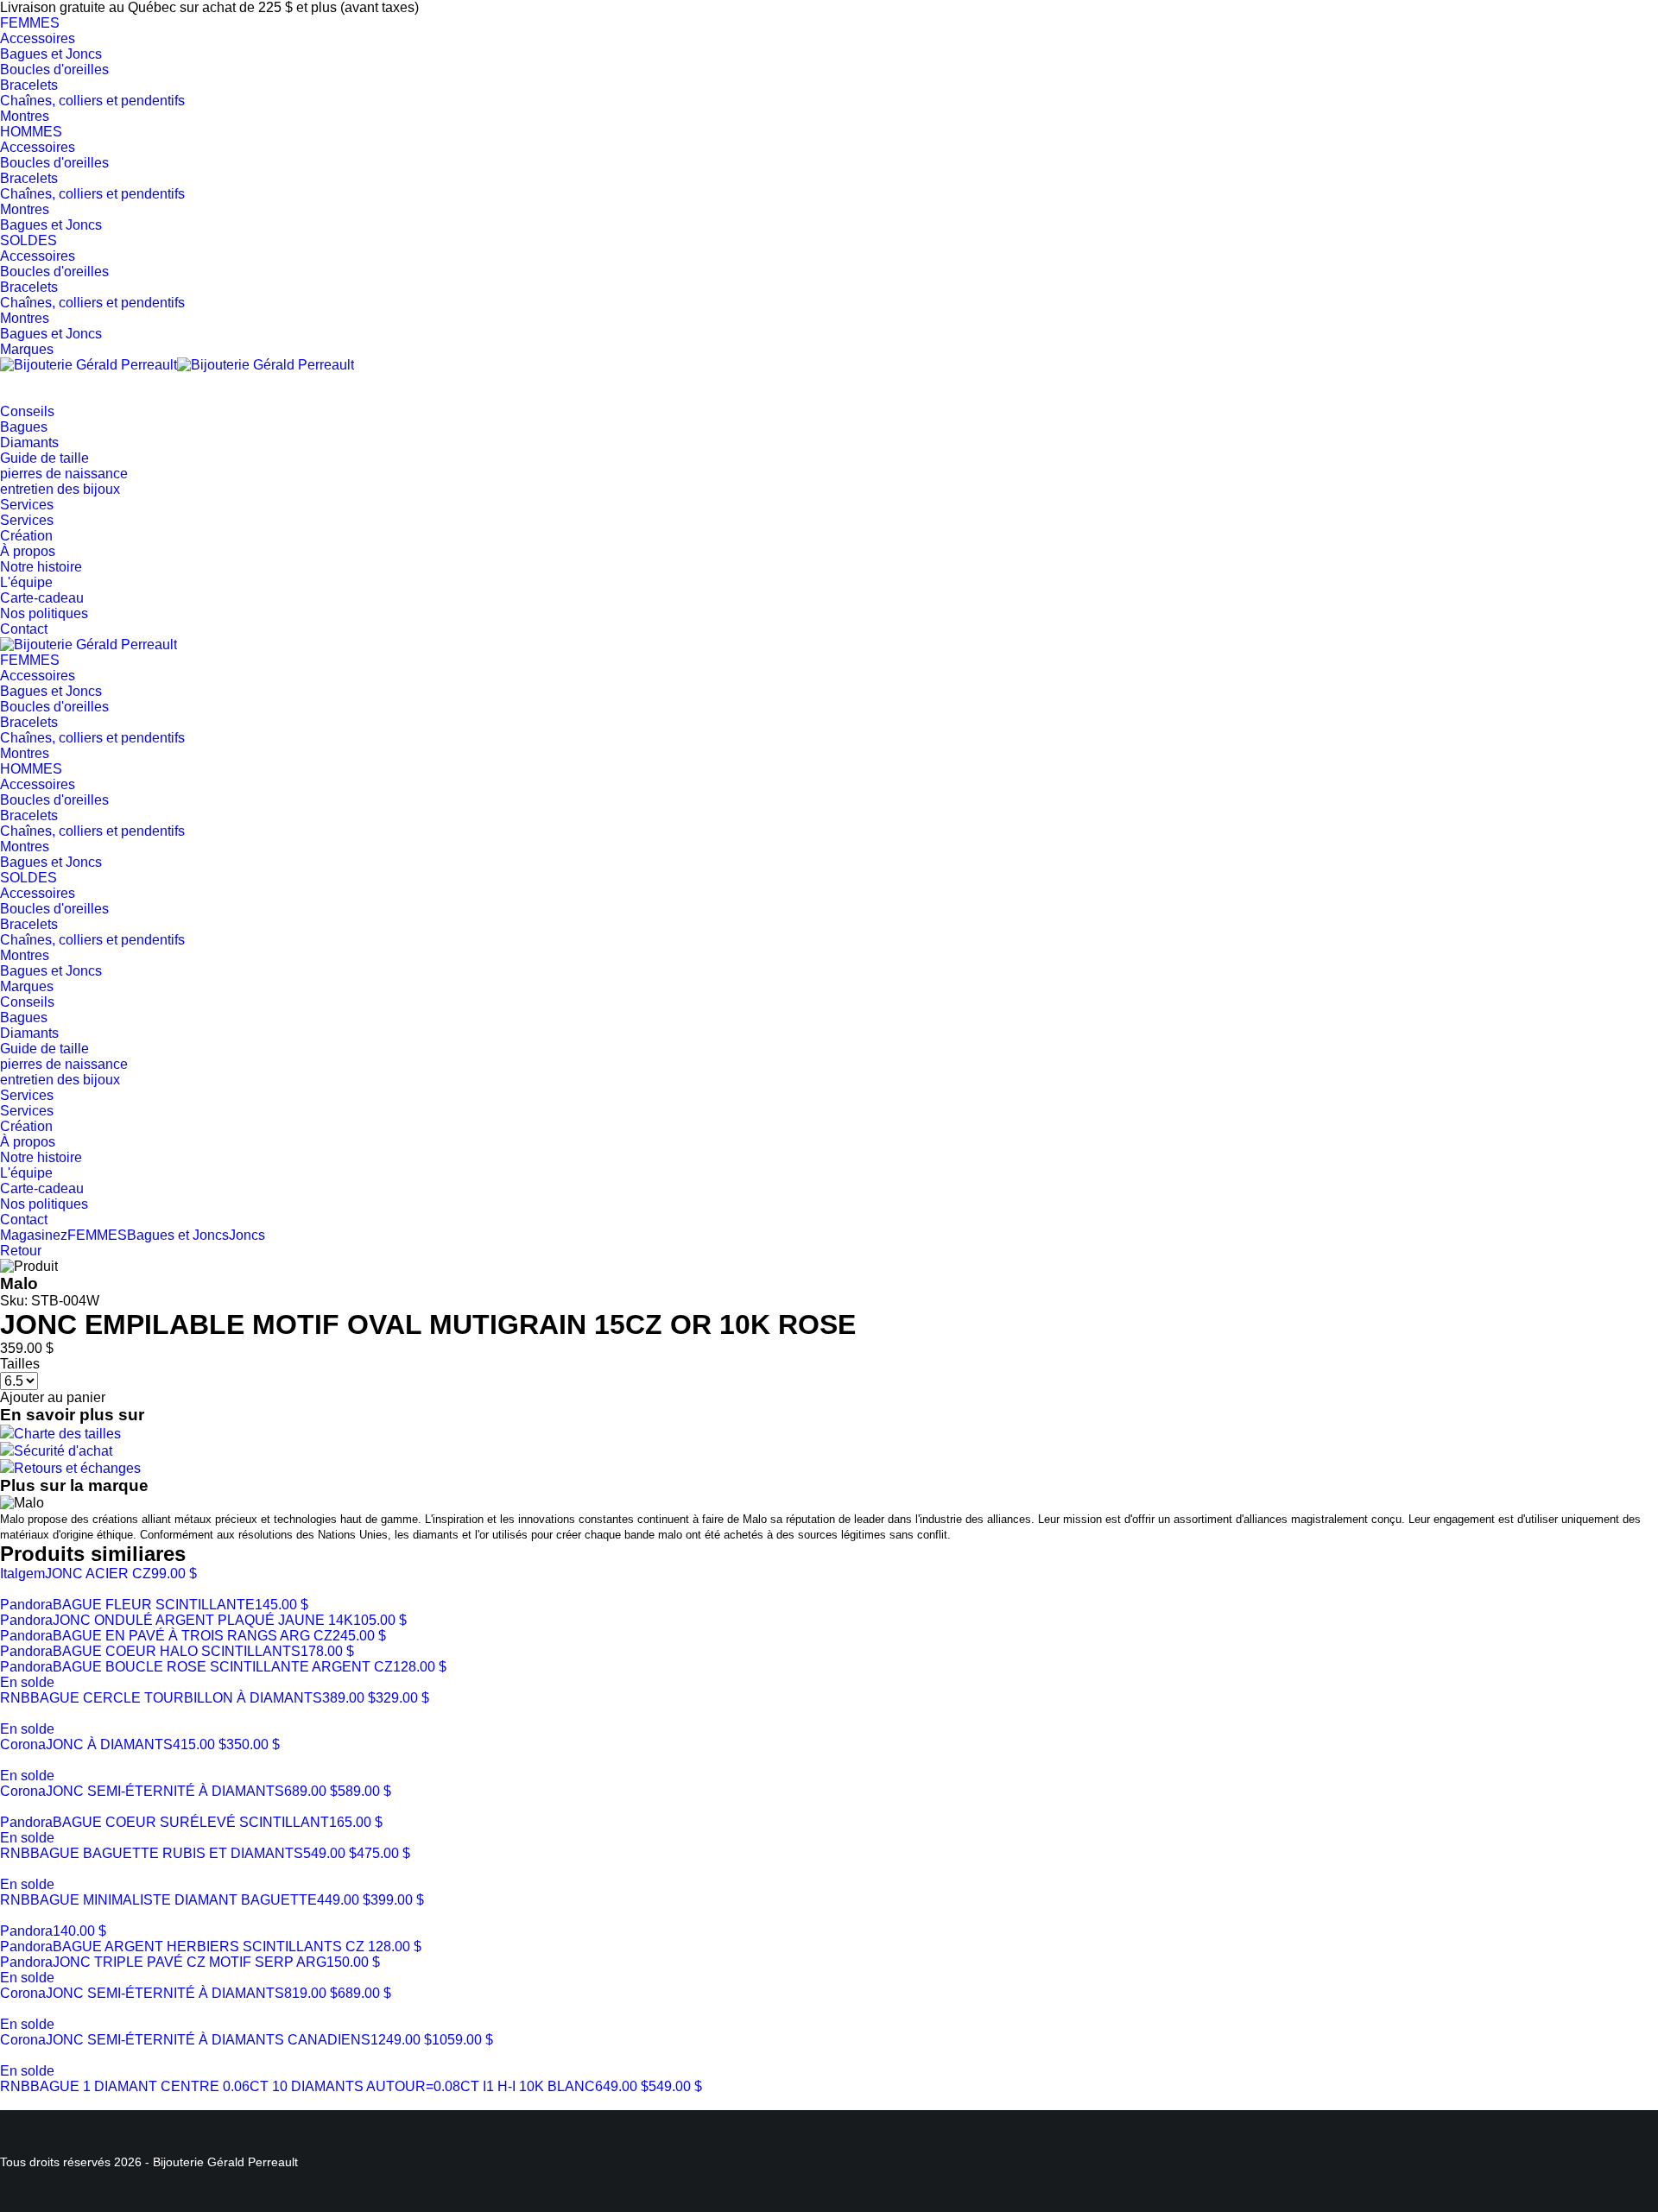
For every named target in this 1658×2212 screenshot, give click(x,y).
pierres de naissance (64, 474)
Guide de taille (44, 458)
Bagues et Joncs (51, 54)
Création (26, 536)
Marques (27, 349)
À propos (28, 551)
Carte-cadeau (42, 598)
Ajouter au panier (53, 1397)
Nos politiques (44, 613)
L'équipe (26, 582)
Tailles (20, 1364)
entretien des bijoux (60, 489)
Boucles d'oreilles (54, 70)
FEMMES (30, 23)
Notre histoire (41, 567)
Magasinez (34, 1235)
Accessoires (38, 38)
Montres (25, 116)
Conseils (27, 411)
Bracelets (29, 85)
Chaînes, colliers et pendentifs (92, 101)
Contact (24, 629)
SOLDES (28, 240)
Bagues (24, 427)
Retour (21, 1251)
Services (27, 505)
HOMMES (31, 132)
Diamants (29, 442)
